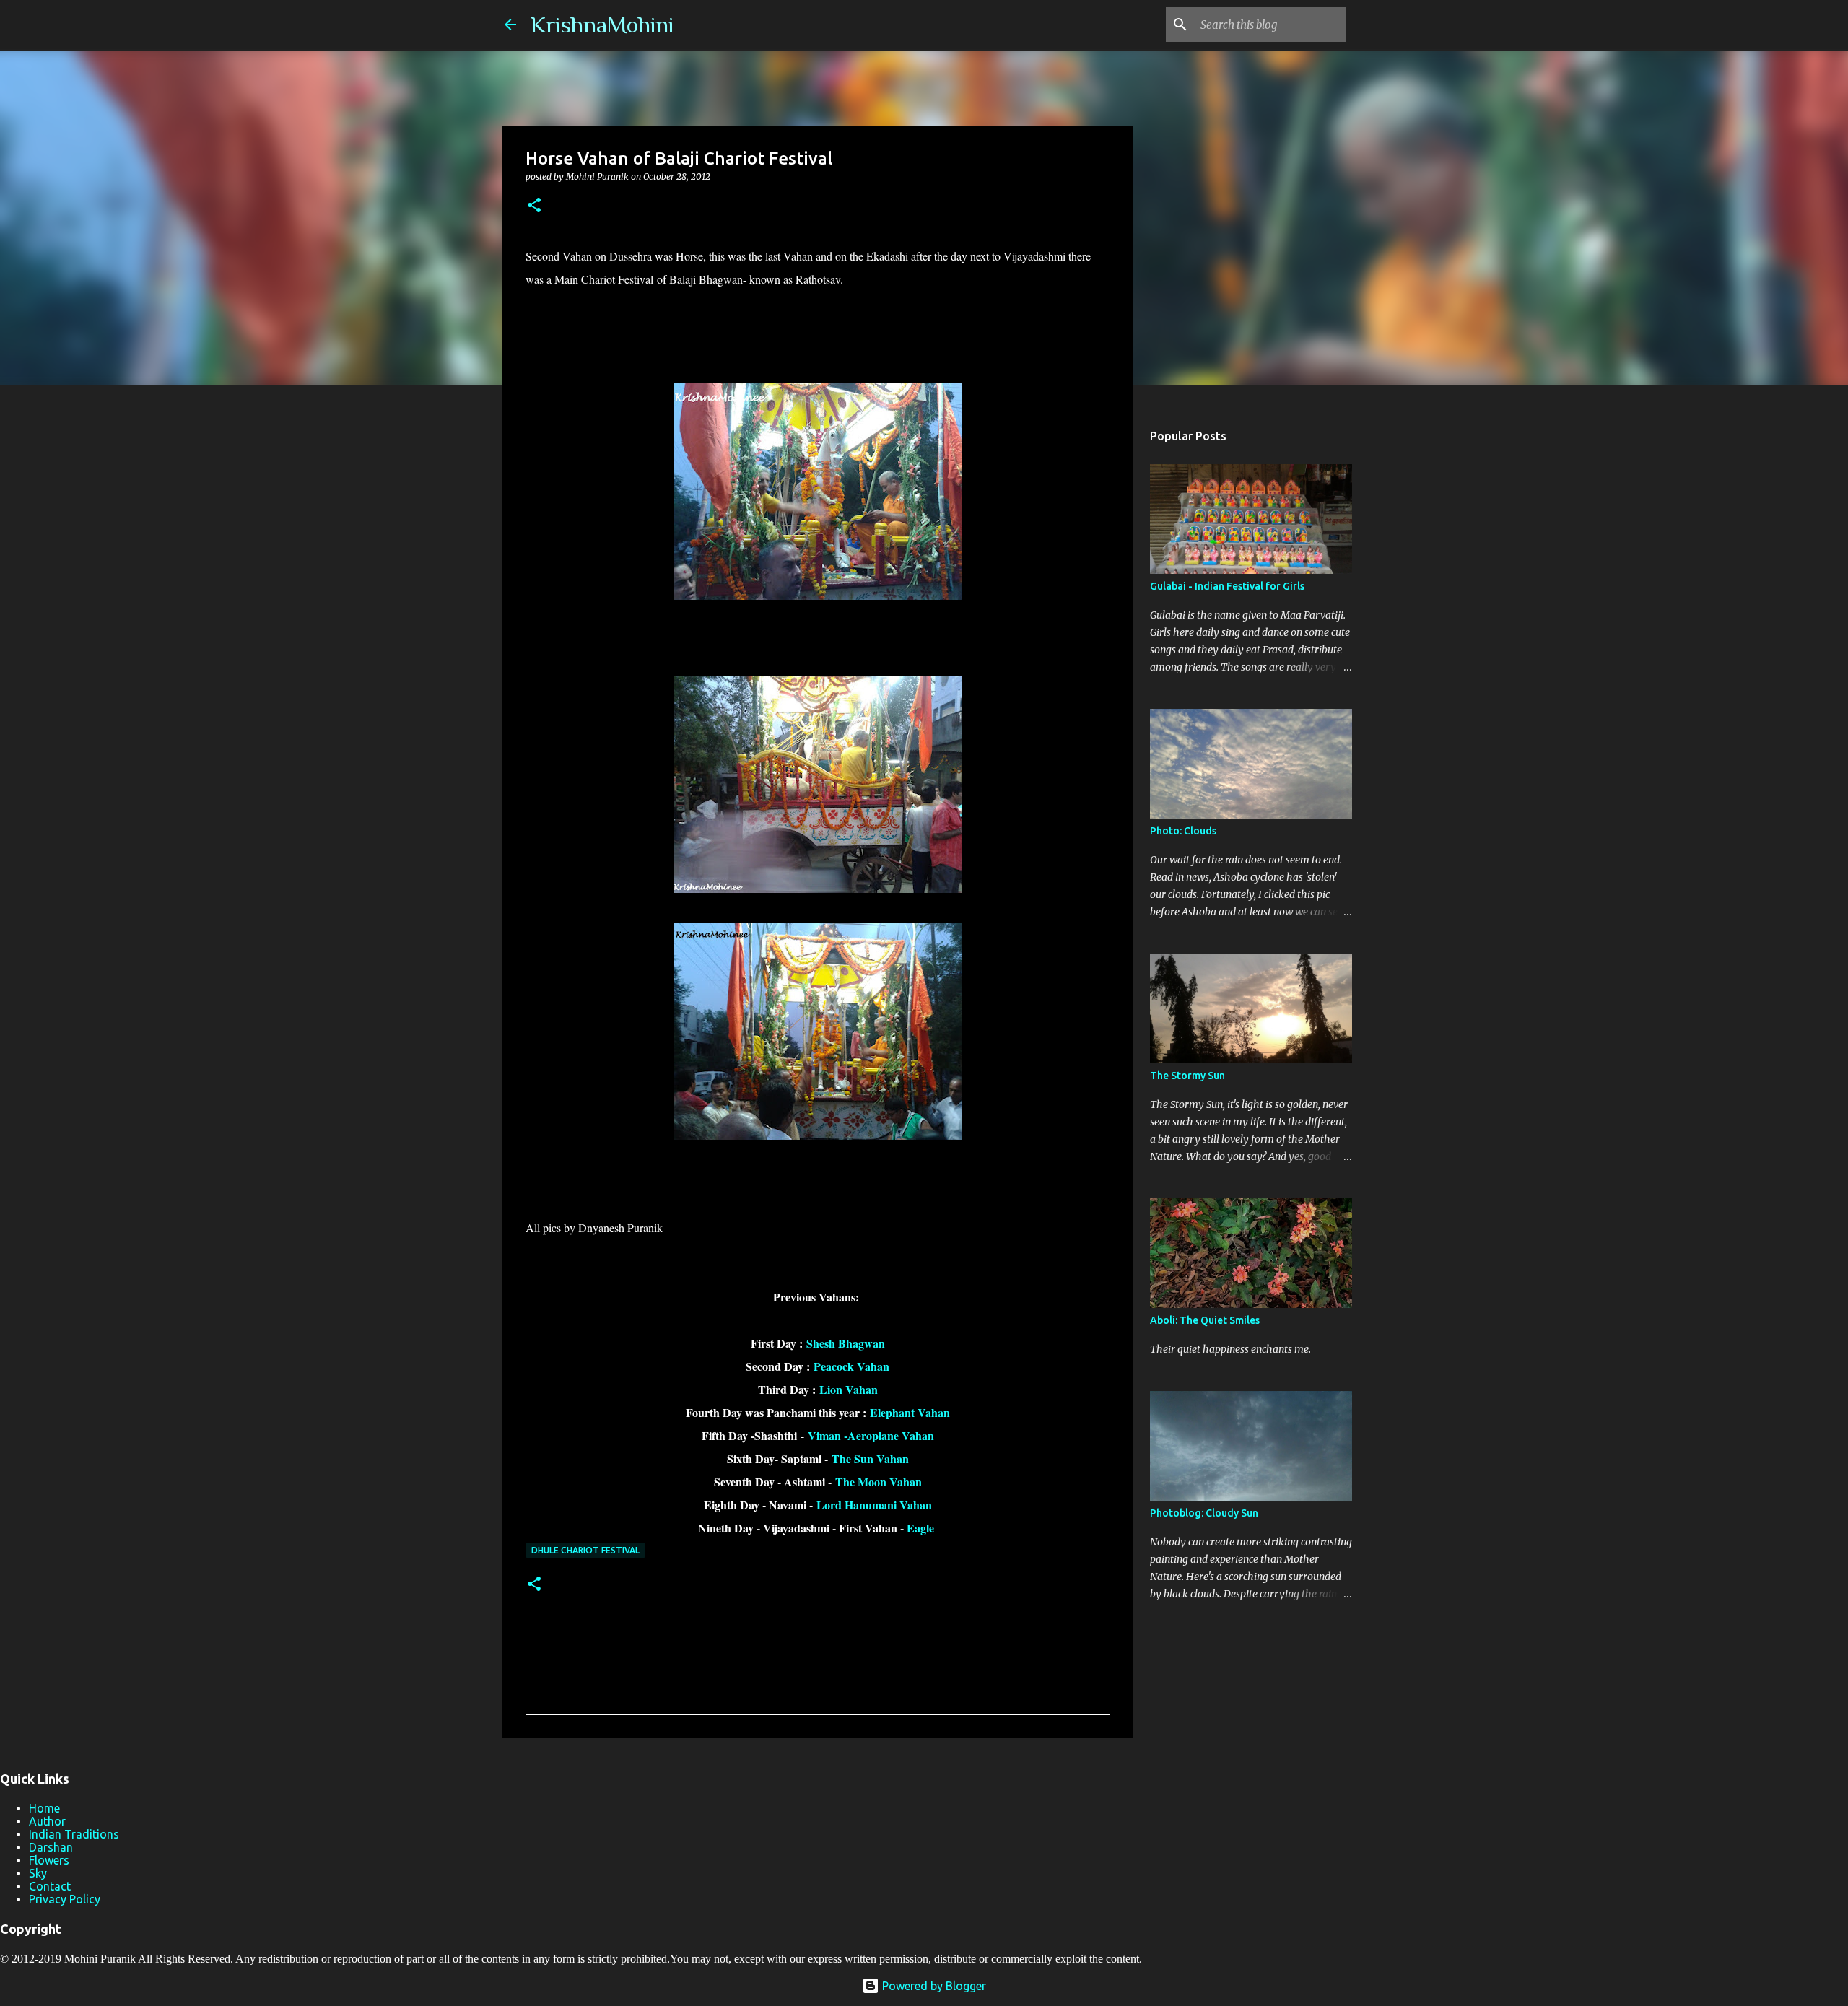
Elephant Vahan (910, 1412)
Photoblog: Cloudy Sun (1204, 1513)
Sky (38, 1873)
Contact (50, 1886)
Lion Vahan (849, 1389)
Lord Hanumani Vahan (874, 1505)
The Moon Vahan (879, 1482)
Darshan (51, 1847)
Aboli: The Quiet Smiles (1205, 1320)
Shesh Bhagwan (846, 1343)
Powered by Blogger (933, 1986)
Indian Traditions (74, 1834)
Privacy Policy (65, 1899)
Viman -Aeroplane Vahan (869, 1435)
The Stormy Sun (1187, 1076)
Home (44, 1808)
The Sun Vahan (870, 1458)
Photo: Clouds (1183, 831)
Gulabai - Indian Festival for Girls (1227, 586)
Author (47, 1821)
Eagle (922, 1528)
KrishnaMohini (602, 25)
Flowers (49, 1860)
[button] (534, 206)
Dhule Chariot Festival (585, 1550)
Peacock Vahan (851, 1366)
